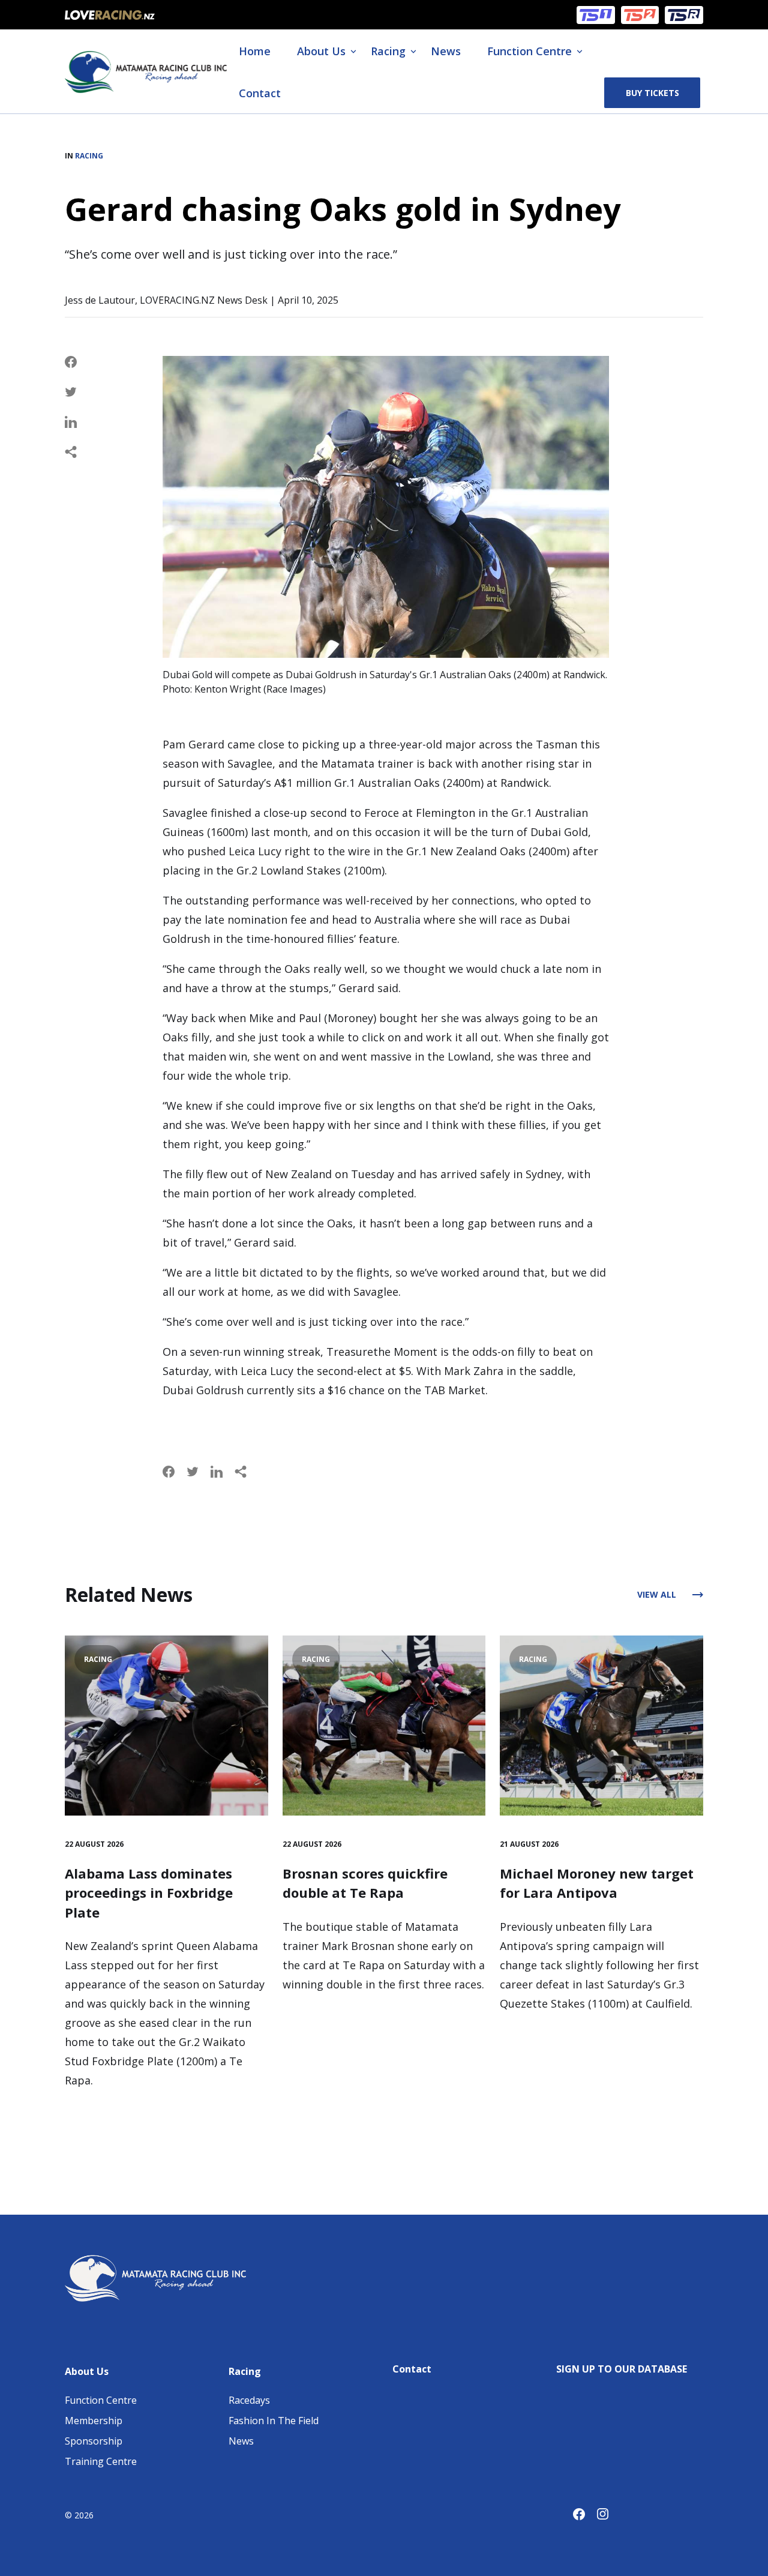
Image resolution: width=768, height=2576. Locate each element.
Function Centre (529, 51)
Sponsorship (94, 2441)
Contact (260, 93)
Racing (388, 51)
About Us (321, 51)
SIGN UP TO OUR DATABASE (622, 2369)
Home (255, 51)
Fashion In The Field (274, 2421)
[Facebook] (585, 2517)
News (446, 51)
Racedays (249, 2400)
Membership (94, 2421)
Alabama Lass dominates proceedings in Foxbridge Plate (149, 1893)
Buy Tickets (652, 93)
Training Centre (101, 2461)
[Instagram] (609, 2517)
